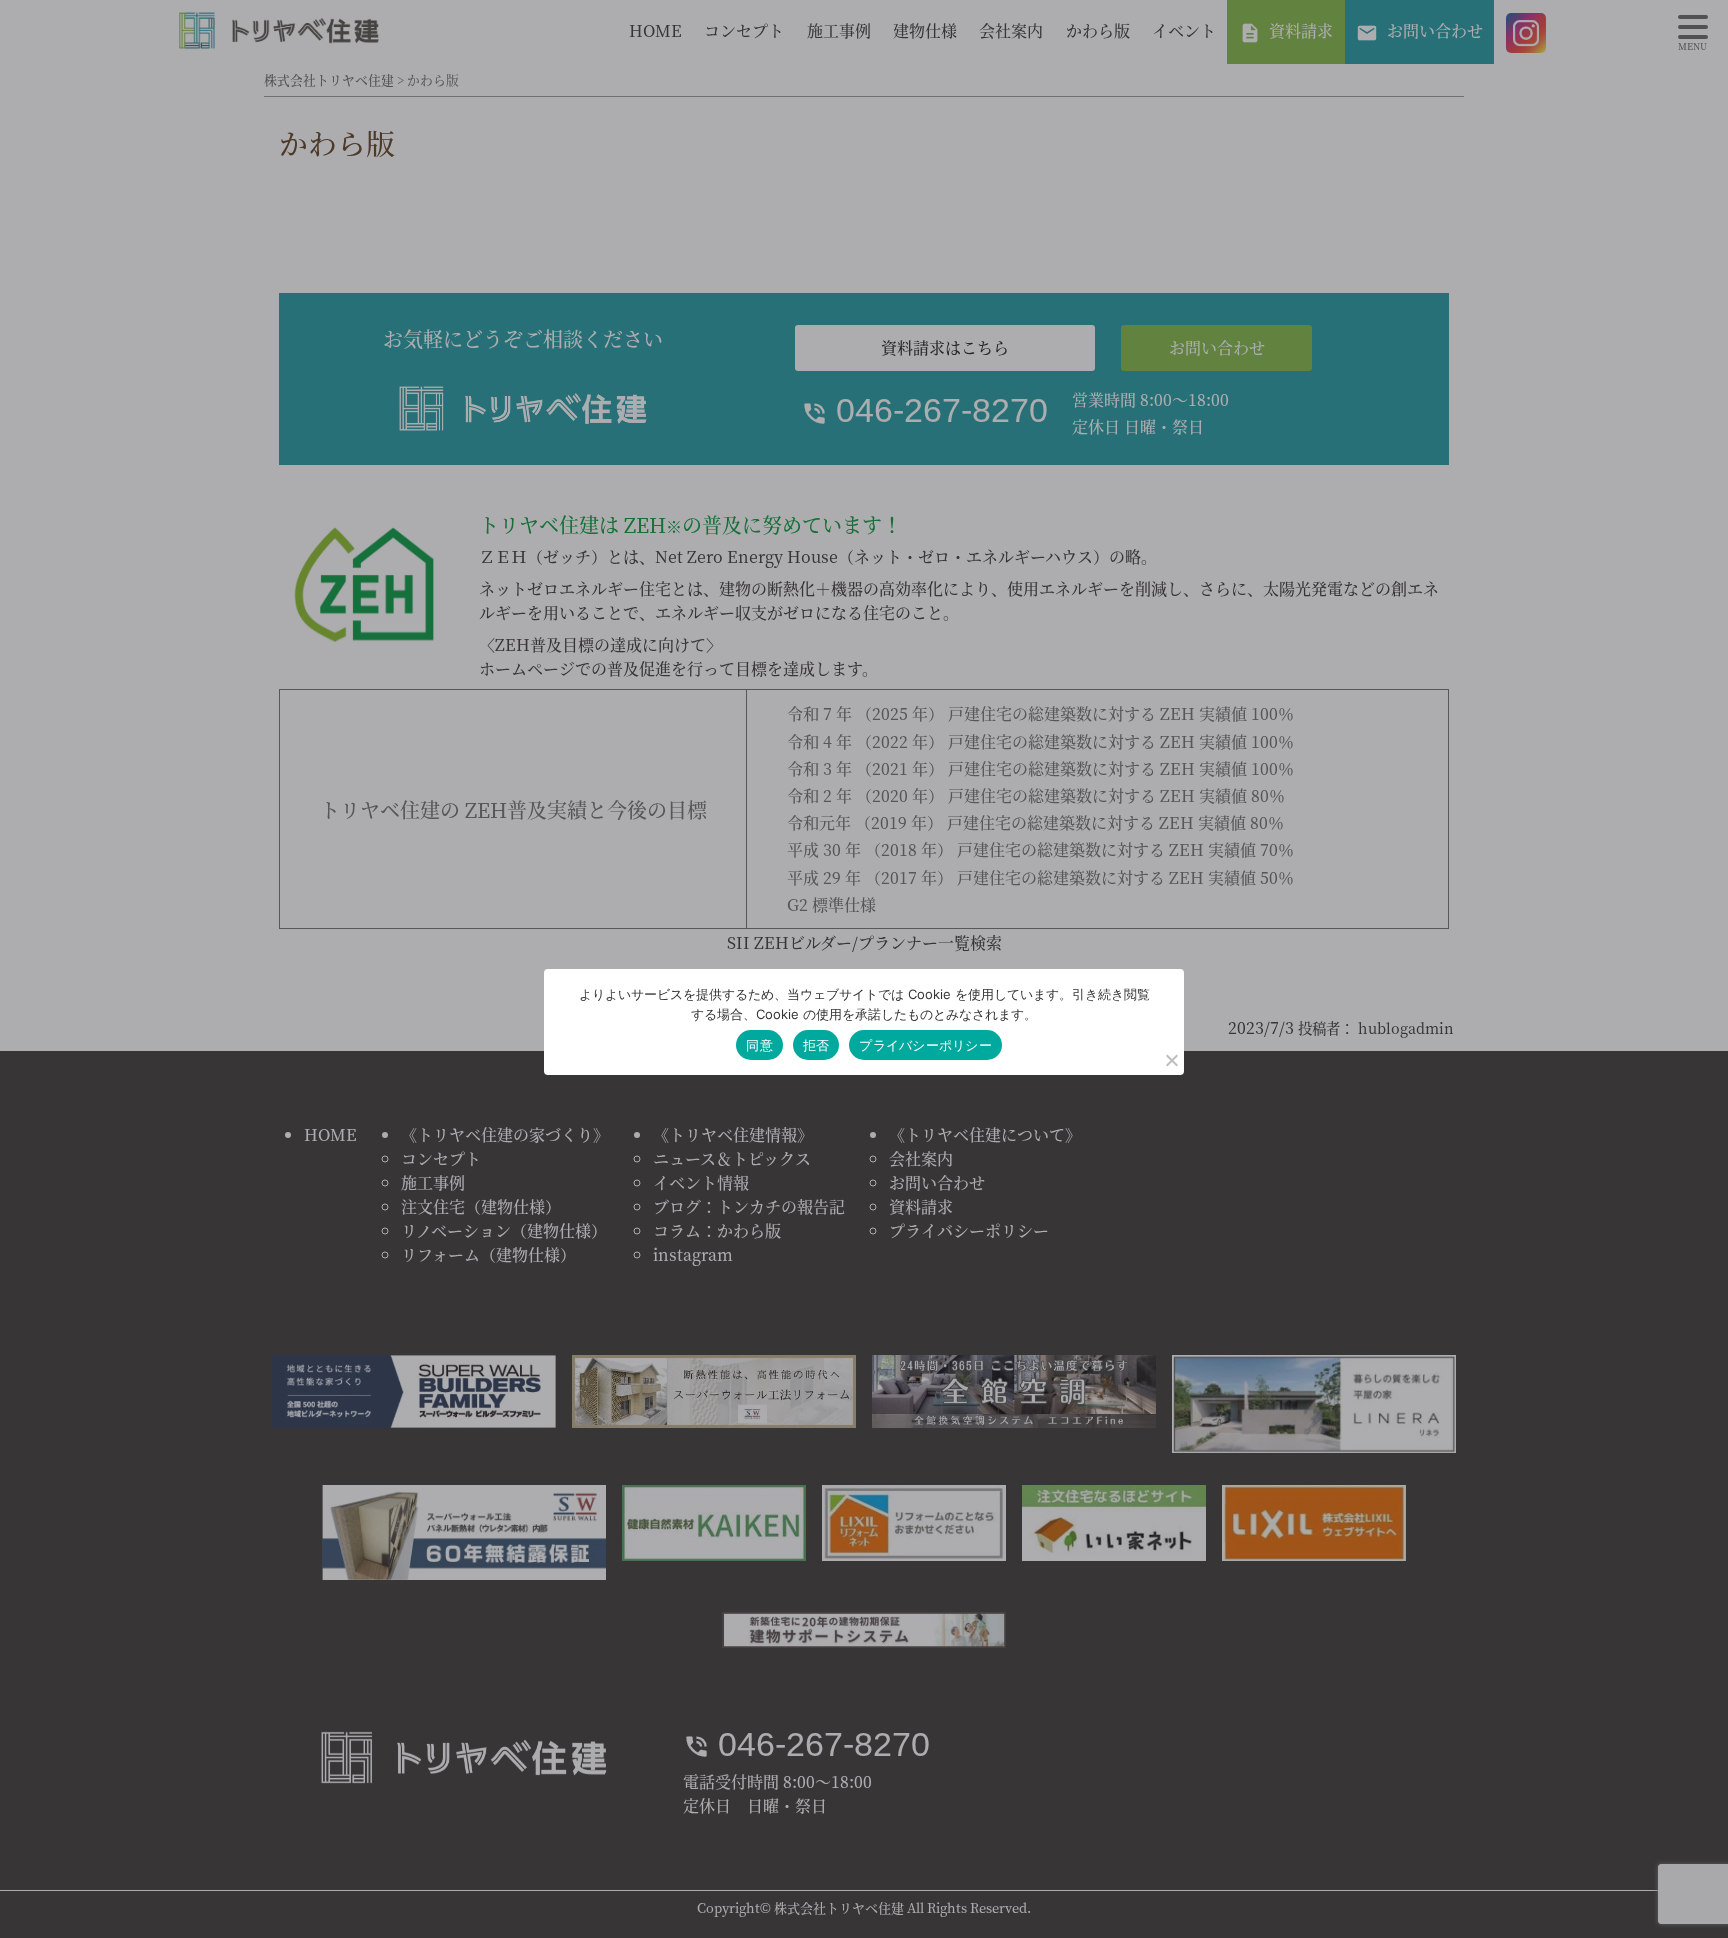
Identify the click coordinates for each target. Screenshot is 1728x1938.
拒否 (816, 1045)
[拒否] (1171, 1060)
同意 (759, 1045)
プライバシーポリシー (925, 1045)
